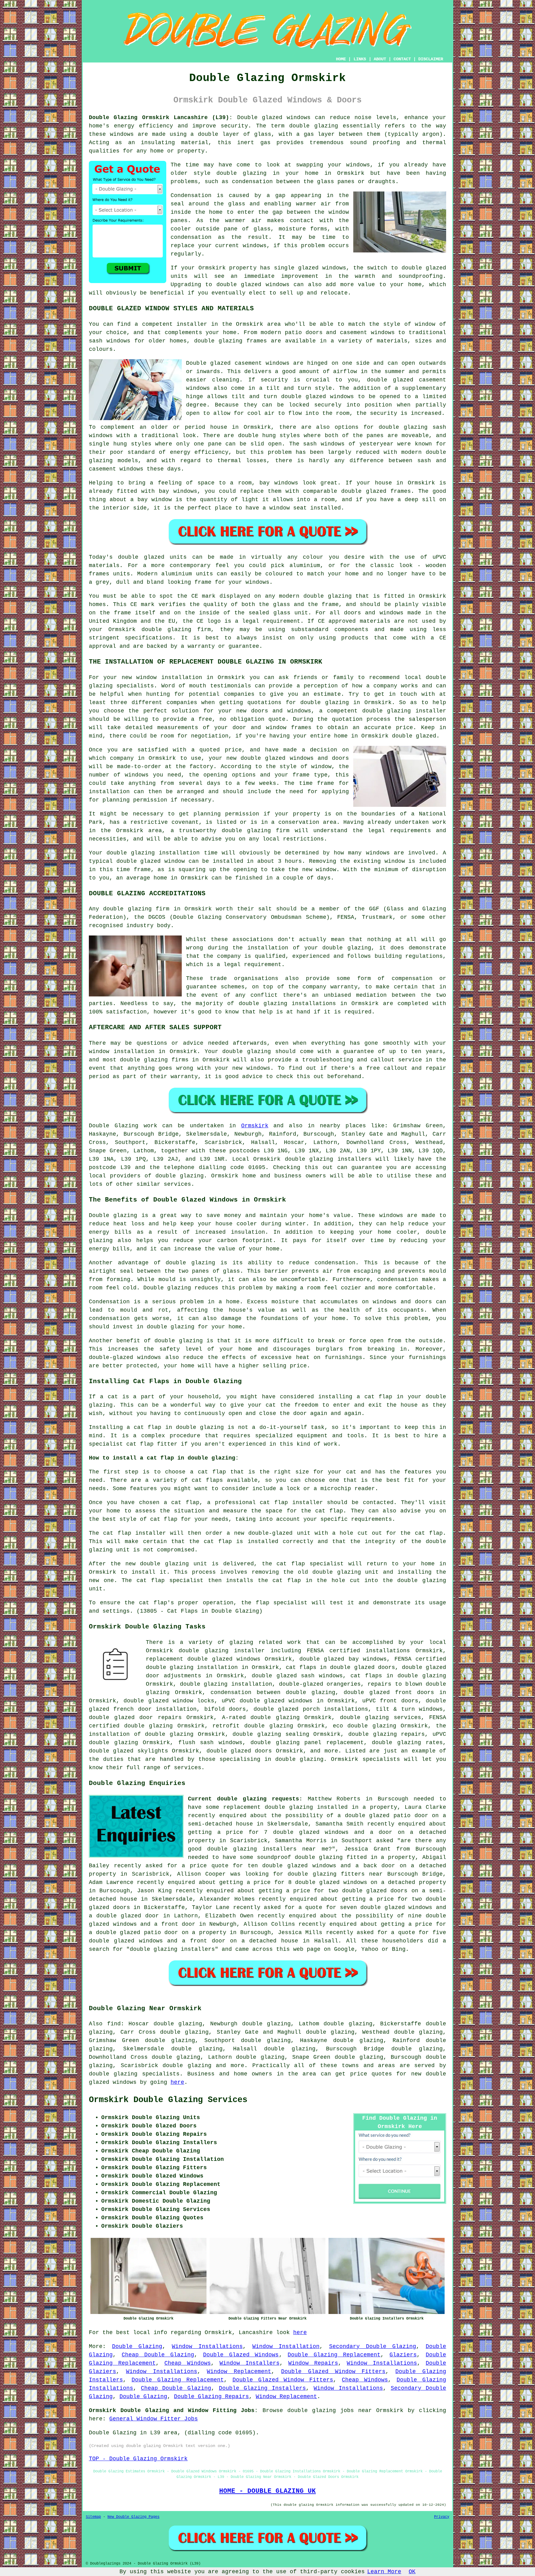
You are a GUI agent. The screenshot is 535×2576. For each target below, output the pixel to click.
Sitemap (93, 2517)
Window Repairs (313, 2363)
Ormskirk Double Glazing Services (168, 2100)
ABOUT (380, 59)
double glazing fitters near (335, 1874)
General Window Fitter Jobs (154, 2419)
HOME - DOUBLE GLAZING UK (267, 2491)
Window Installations (207, 2346)
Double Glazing (137, 2346)
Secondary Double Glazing (373, 2346)
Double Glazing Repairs (211, 2397)
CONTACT (402, 59)
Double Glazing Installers (262, 2388)
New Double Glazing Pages (133, 2517)
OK (412, 2572)
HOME (341, 59)
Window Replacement (239, 2372)
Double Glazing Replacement (334, 2355)
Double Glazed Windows (241, 2355)
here (177, 2082)
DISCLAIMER (431, 59)
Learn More (384, 2572)
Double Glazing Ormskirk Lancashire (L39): (161, 118)
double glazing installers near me (268, 1849)
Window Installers (250, 2363)
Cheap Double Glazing (158, 2355)
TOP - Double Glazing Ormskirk (138, 2459)
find (114, 2024)
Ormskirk (255, 1126)
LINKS (360, 59)
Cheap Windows (188, 2363)
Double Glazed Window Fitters (333, 2372)
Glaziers (403, 2355)
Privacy (442, 2517)
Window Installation (286, 2346)
